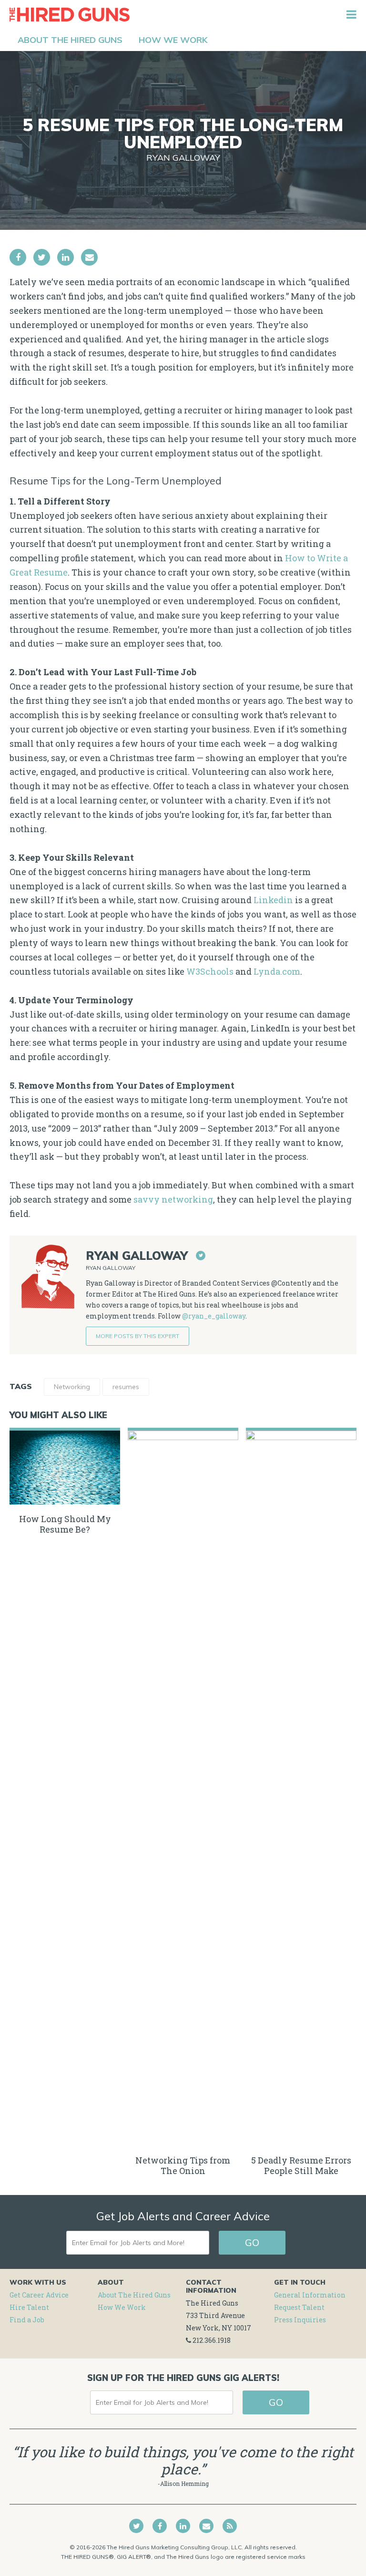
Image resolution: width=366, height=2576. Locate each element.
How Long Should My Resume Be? (65, 1524)
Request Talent (299, 2307)
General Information (310, 2295)
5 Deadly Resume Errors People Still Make (301, 2165)
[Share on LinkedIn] (66, 257)
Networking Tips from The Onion (183, 2165)
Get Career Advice (39, 2295)
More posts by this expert (137, 1336)
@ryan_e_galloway (214, 1316)
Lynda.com (277, 971)
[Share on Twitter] (42, 257)
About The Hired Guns (134, 2295)
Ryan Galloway (183, 158)
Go (252, 2242)
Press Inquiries (300, 2320)
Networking (72, 1387)
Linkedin (273, 900)
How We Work (122, 2307)
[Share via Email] (89, 257)
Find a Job (27, 2320)
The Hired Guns (70, 14)
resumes (126, 1387)
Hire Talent (29, 2307)
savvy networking (173, 1199)
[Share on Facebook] (18, 257)
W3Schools (210, 971)
